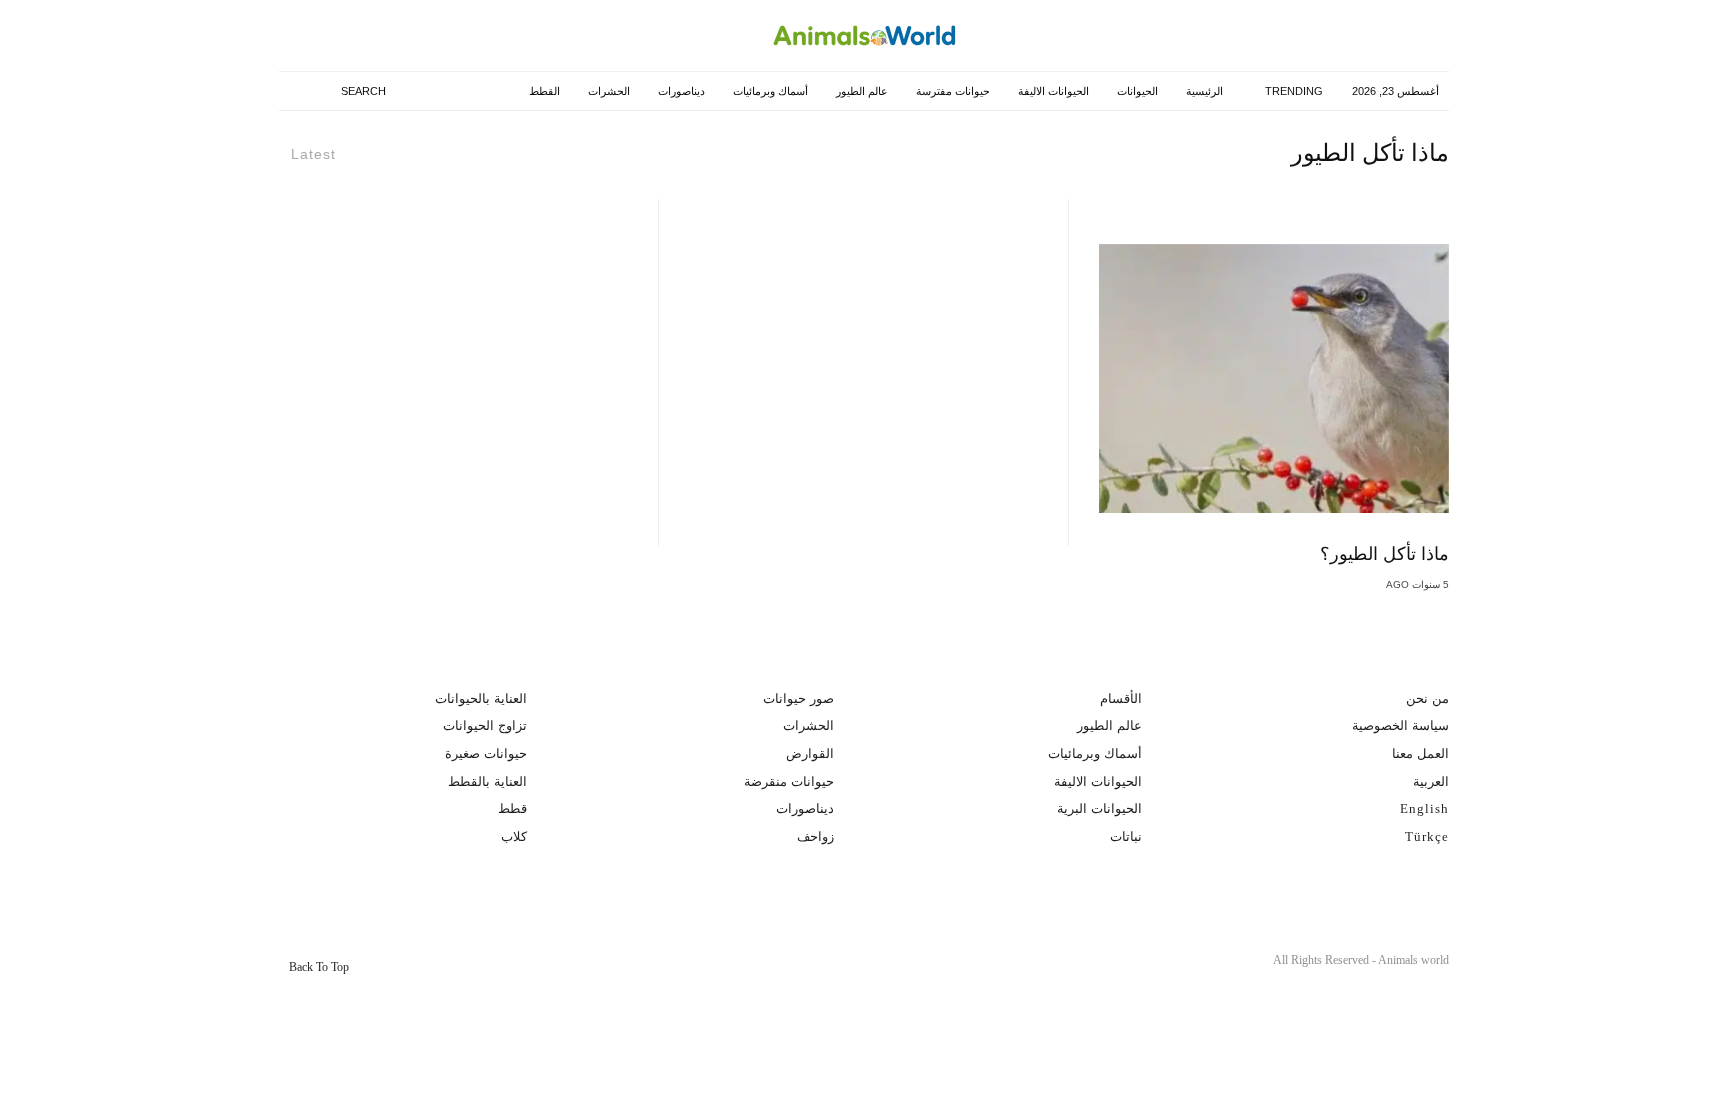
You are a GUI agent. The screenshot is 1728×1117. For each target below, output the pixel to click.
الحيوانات (1135, 91)
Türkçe (1427, 836)
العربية (1431, 781)
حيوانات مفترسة (951, 91)
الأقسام (1121, 698)
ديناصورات (679, 91)
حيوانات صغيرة (486, 753)
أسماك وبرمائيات (768, 91)
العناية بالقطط (487, 781)
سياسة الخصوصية (1400, 725)
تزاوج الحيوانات (485, 725)
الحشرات (607, 91)
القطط (542, 91)
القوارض (810, 753)
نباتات (1126, 836)
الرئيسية (1202, 91)
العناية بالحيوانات (481, 698)
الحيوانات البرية (1099, 808)
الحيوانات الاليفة (1051, 91)
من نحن (1427, 698)
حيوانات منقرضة (789, 781)
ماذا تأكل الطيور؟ (1384, 554)
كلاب (514, 836)
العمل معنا (1420, 753)
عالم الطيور (860, 91)
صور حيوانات (798, 698)
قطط (512, 808)
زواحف (815, 836)
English (1424, 808)
